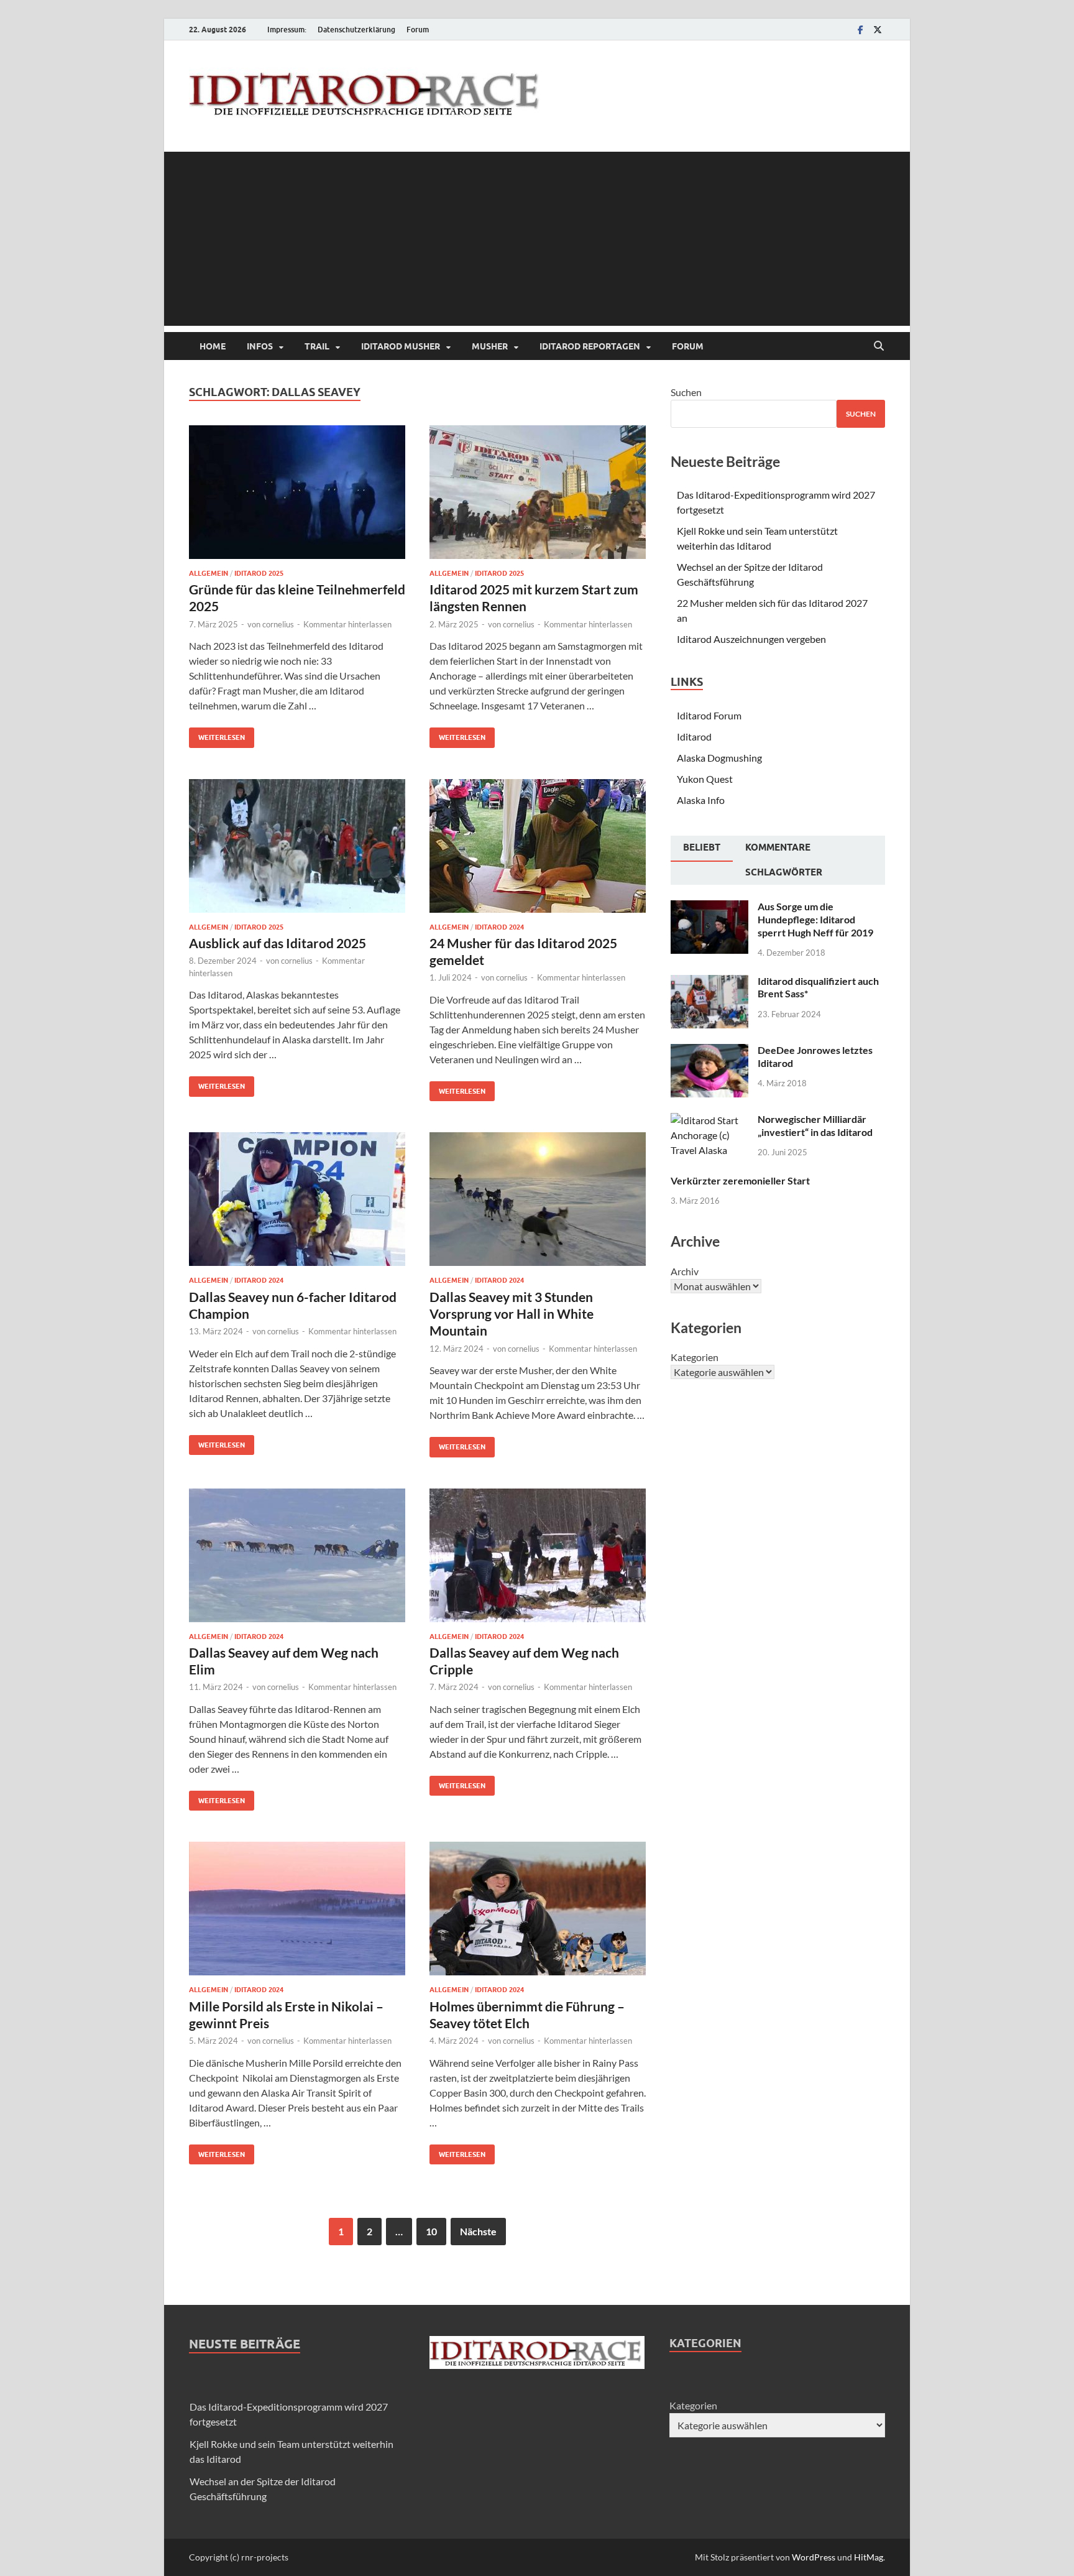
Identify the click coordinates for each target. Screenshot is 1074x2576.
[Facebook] (860, 30)
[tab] (702, 849)
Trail (317, 346)
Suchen (686, 392)
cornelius (278, 624)
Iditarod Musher (401, 346)
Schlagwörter (784, 872)
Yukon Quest (705, 779)
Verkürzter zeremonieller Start (740, 1180)
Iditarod (694, 736)
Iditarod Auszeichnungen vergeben (751, 639)
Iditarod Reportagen (590, 346)
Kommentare (778, 847)
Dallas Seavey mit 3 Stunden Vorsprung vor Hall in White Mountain (512, 1314)
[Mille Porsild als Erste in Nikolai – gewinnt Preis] (297, 1909)
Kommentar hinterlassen (347, 624)
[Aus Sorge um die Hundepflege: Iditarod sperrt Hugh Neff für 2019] (709, 907)
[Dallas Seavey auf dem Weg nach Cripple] (538, 1555)
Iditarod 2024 (499, 927)
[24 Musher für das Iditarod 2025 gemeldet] (538, 846)
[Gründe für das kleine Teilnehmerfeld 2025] (297, 492)
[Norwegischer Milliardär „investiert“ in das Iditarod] (709, 1120)
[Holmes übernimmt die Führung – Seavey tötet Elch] (538, 1909)
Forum (418, 30)
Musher (490, 346)
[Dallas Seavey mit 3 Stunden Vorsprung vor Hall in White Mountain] (538, 1199)
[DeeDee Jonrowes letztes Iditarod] (709, 1051)
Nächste (478, 2231)
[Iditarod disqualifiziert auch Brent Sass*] (709, 982)
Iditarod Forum (709, 715)
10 (431, 2231)
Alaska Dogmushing (719, 758)
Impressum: (287, 30)
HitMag (869, 2557)
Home (213, 346)
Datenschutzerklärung (356, 30)
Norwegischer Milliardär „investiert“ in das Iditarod (815, 1125)
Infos (260, 346)
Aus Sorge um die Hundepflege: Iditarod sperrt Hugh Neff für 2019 (815, 919)
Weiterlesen (217, 735)
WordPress (814, 2557)
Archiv (685, 1271)
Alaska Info (701, 800)
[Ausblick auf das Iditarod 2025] (297, 846)
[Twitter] (878, 30)
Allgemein (209, 573)
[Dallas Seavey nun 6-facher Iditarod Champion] (297, 1199)
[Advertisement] (537, 239)
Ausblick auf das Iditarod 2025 (278, 943)
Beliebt (702, 847)
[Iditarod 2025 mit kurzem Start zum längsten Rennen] (538, 492)
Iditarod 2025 (259, 573)
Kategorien (695, 1357)
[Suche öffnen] (879, 346)
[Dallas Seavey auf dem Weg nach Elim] (297, 1555)
